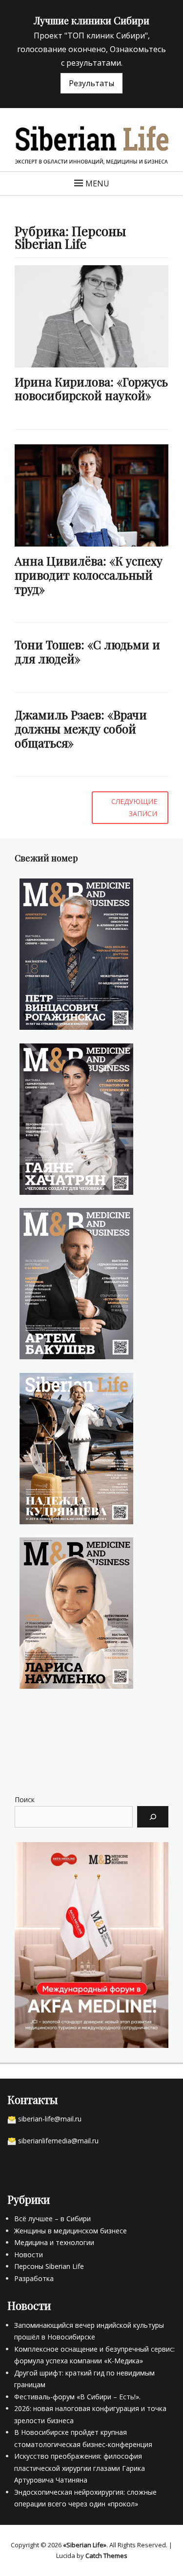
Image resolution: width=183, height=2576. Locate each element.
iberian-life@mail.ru (51, 2119)
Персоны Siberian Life (49, 2266)
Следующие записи (134, 807)
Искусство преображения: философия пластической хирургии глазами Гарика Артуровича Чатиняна (80, 2468)
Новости (29, 2255)
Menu (97, 183)
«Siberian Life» (85, 2545)
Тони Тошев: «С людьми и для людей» (87, 651)
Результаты (91, 83)
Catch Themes (106, 2556)
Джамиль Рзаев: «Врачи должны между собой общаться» (81, 729)
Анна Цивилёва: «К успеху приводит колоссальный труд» (89, 575)
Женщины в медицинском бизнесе (71, 2231)
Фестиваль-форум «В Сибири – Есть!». (77, 2397)
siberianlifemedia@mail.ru (58, 2141)
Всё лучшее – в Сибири (52, 2219)
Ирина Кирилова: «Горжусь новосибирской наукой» (91, 389)
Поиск (25, 1800)
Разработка (34, 2278)
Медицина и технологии (54, 2242)
